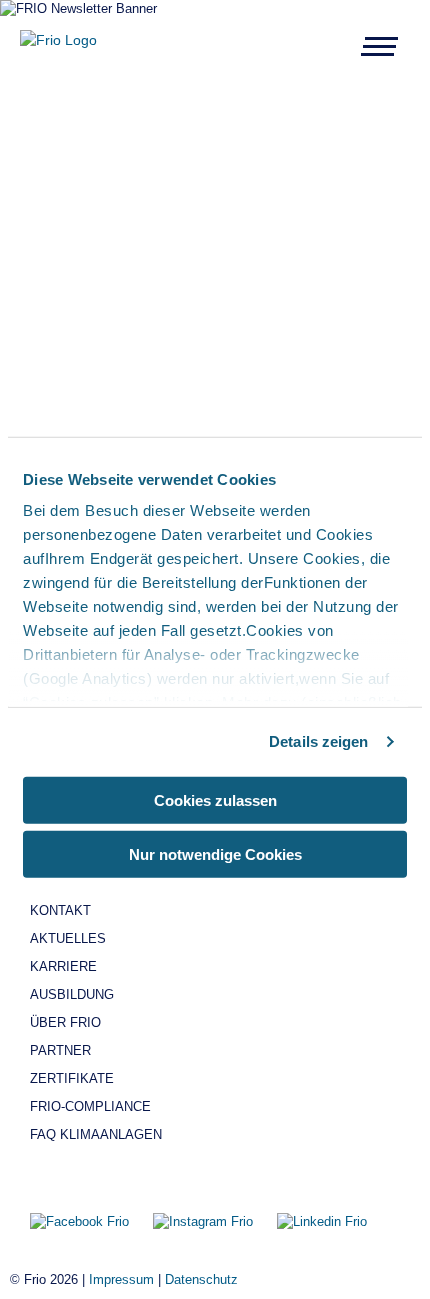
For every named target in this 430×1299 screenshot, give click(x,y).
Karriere (63, 966)
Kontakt (60, 910)
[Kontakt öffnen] (405, 155)
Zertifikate (72, 1078)
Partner (60, 1050)
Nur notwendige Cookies (215, 854)
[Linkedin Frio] (322, 1221)
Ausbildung (72, 994)
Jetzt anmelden (308, 330)
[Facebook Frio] (81, 1221)
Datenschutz (201, 1279)
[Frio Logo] (58, 40)
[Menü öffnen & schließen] (379, 46)
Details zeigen (318, 741)
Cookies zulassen (215, 799)
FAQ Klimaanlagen (96, 1134)
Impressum (121, 1279)
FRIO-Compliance (90, 1106)
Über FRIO (65, 1022)
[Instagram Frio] (205, 1221)
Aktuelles (68, 938)
